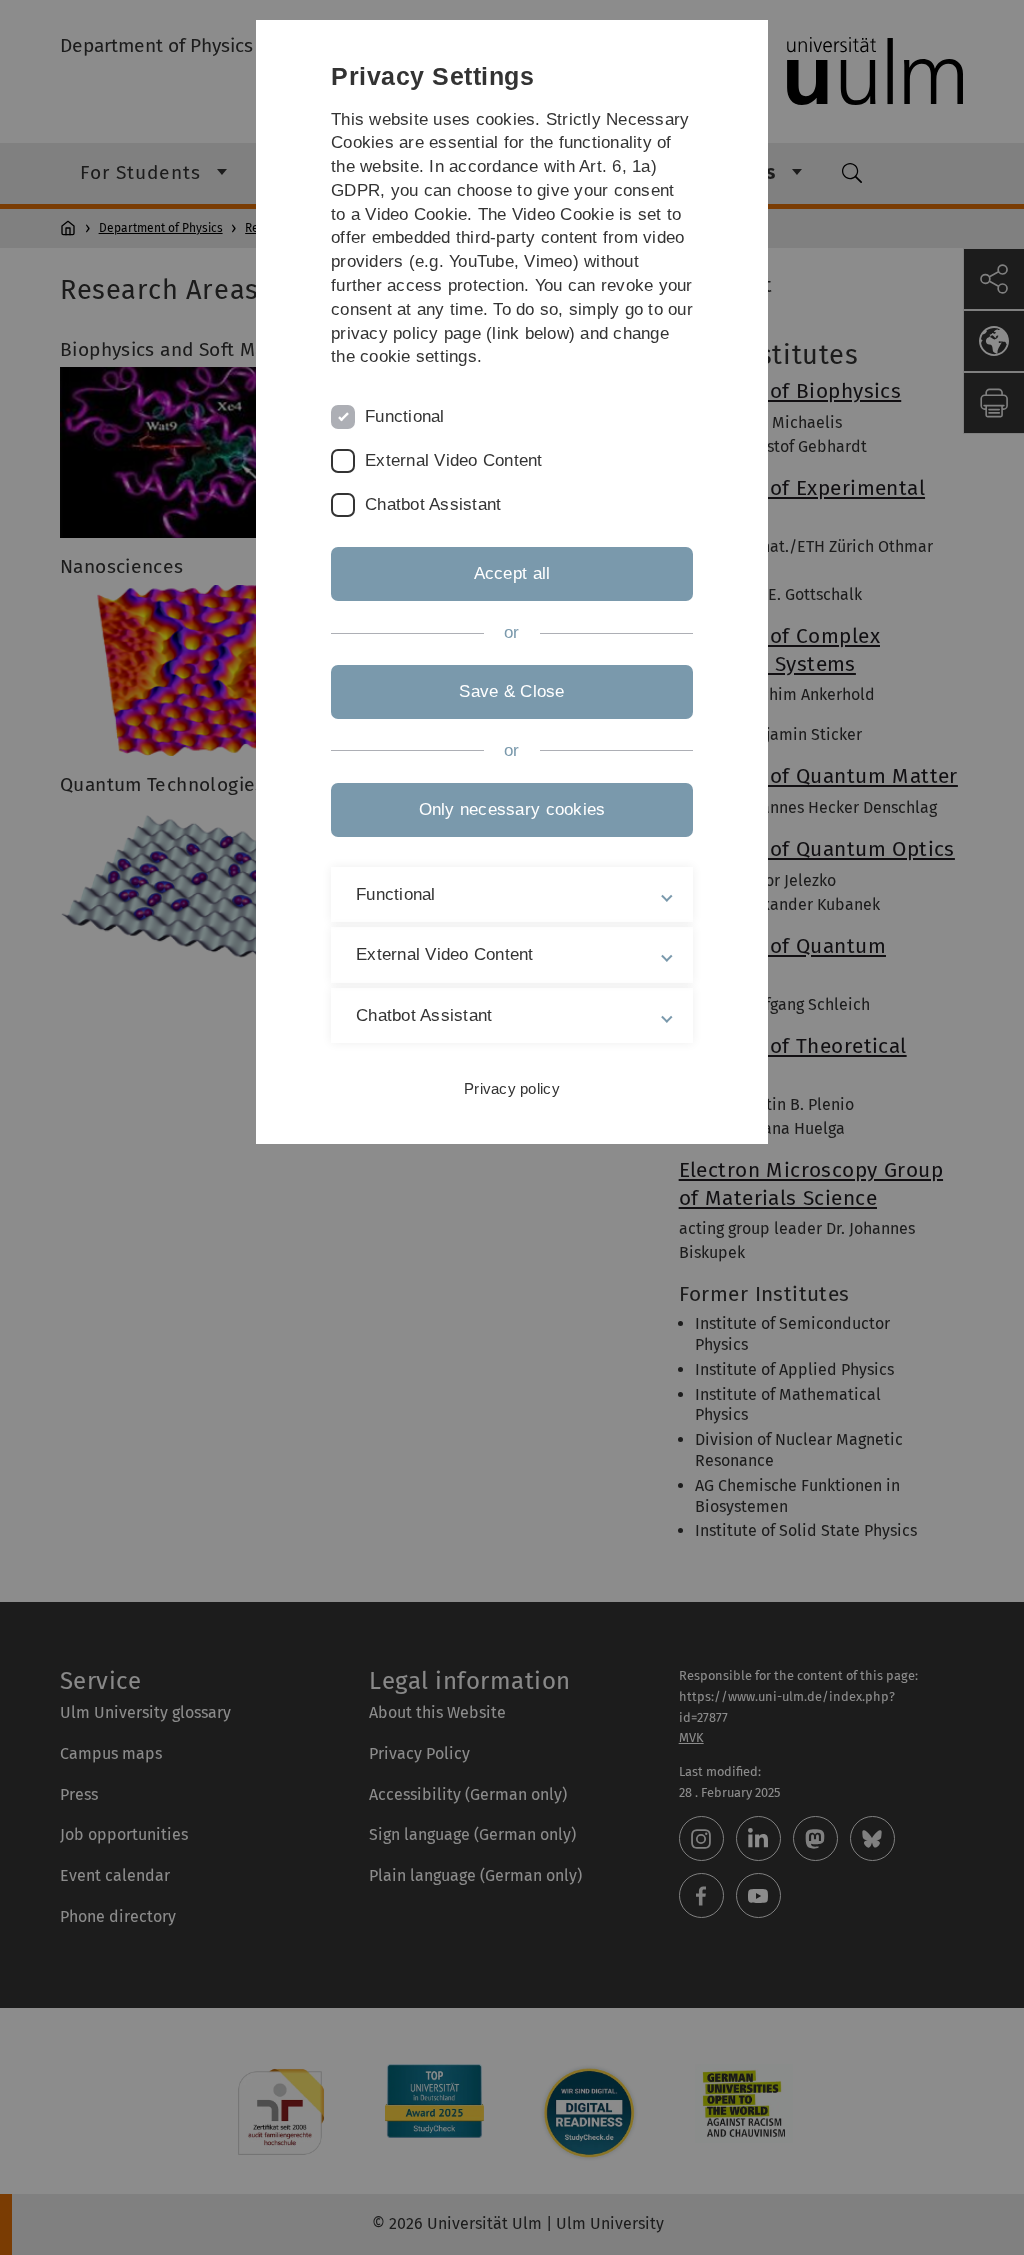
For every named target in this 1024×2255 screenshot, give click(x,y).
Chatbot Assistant (433, 504)
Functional (405, 416)
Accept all (512, 573)
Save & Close (511, 691)
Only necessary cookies (512, 809)
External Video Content (454, 460)
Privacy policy (512, 1088)
